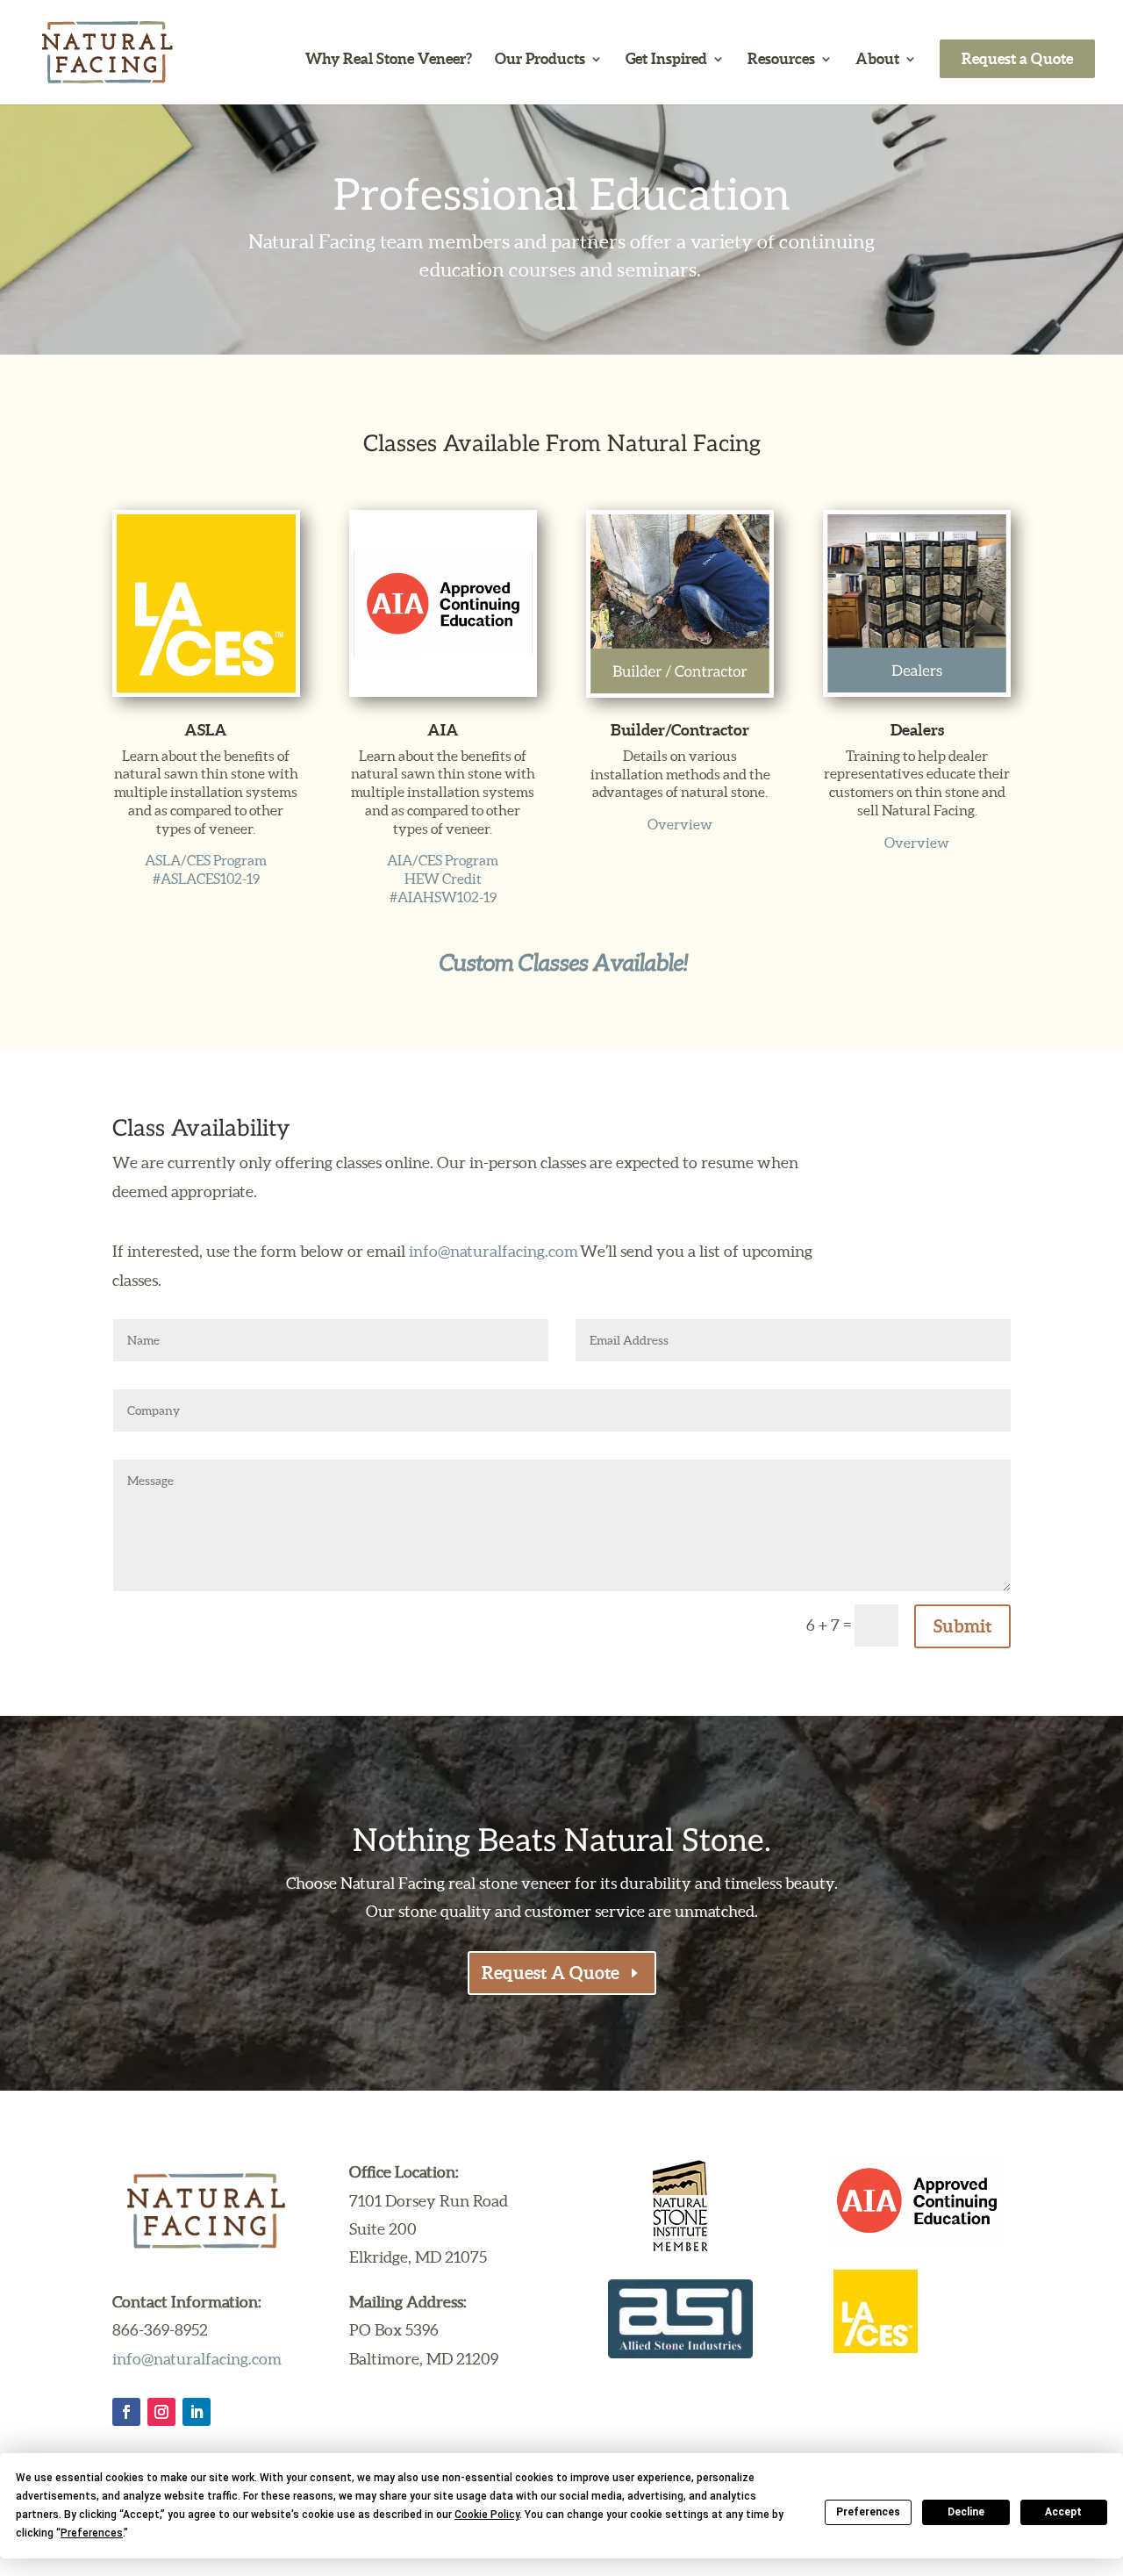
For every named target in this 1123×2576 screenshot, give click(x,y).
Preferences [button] (92, 2533)
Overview (680, 824)
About (877, 60)
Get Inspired (666, 60)
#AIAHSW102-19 (443, 897)
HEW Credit (443, 879)
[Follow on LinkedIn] (197, 2412)
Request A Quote (551, 1973)
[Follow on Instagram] (161, 2412)
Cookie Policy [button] (487, 2515)
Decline (966, 2512)
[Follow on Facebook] (126, 2412)
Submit (962, 1626)
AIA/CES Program (443, 860)
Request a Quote (1017, 58)
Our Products (540, 60)
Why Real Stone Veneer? (389, 60)
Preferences (868, 2512)
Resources (781, 60)
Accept (1063, 2512)
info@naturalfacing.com (494, 1251)
